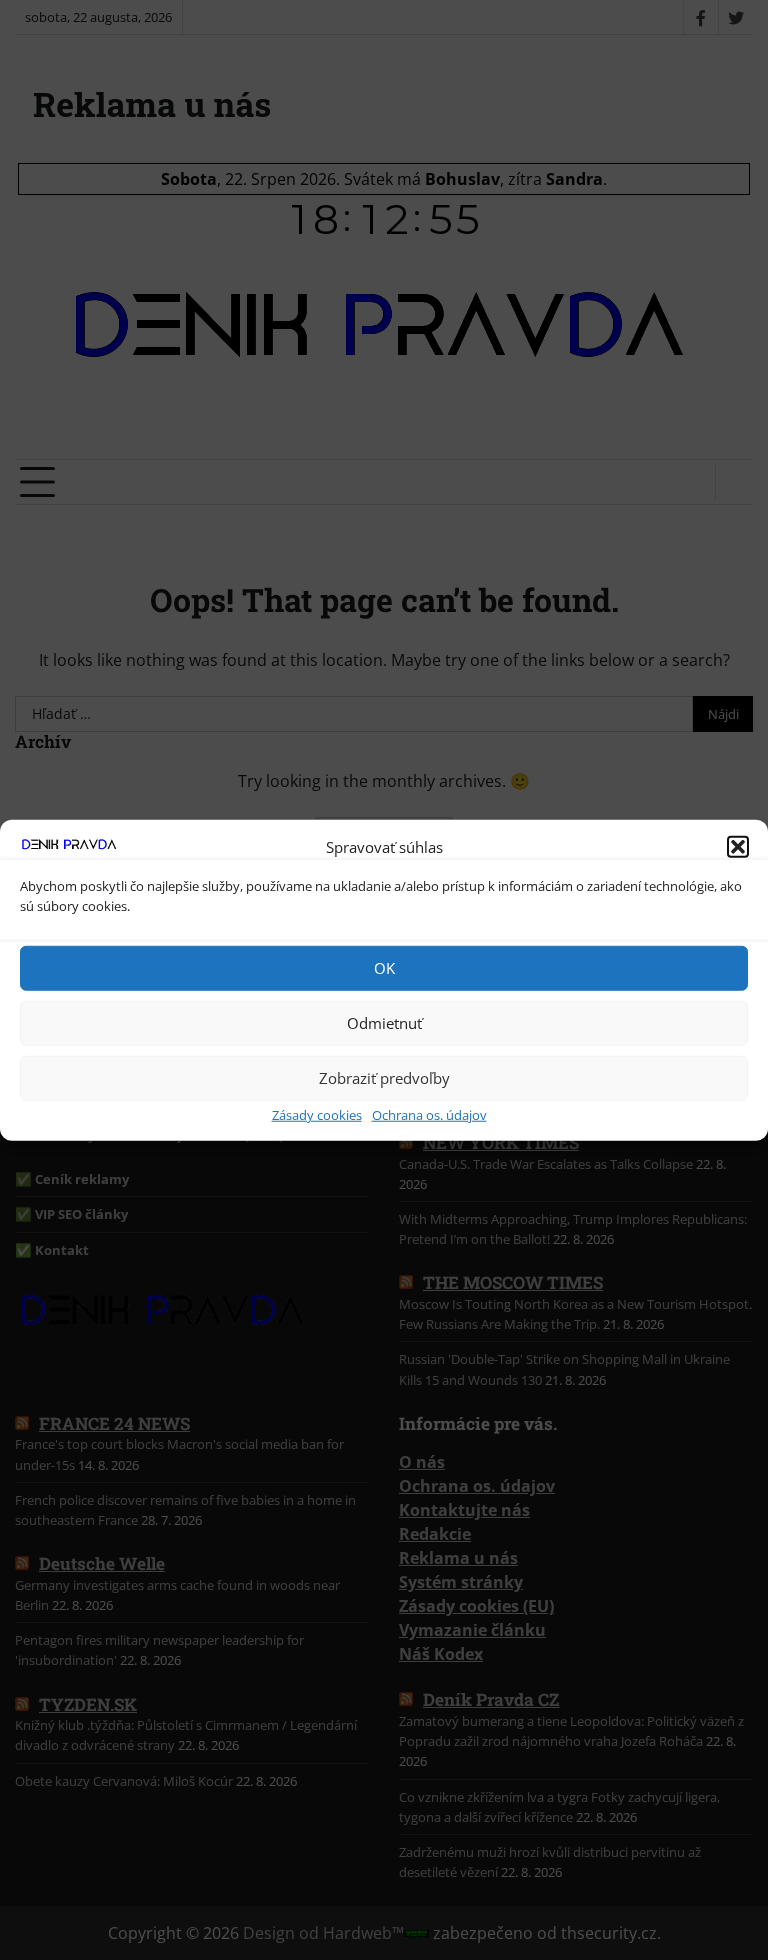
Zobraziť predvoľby (384, 1078)
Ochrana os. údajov (429, 1114)
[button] (738, 847)
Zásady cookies (317, 1114)
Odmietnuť (384, 1023)
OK (384, 968)
